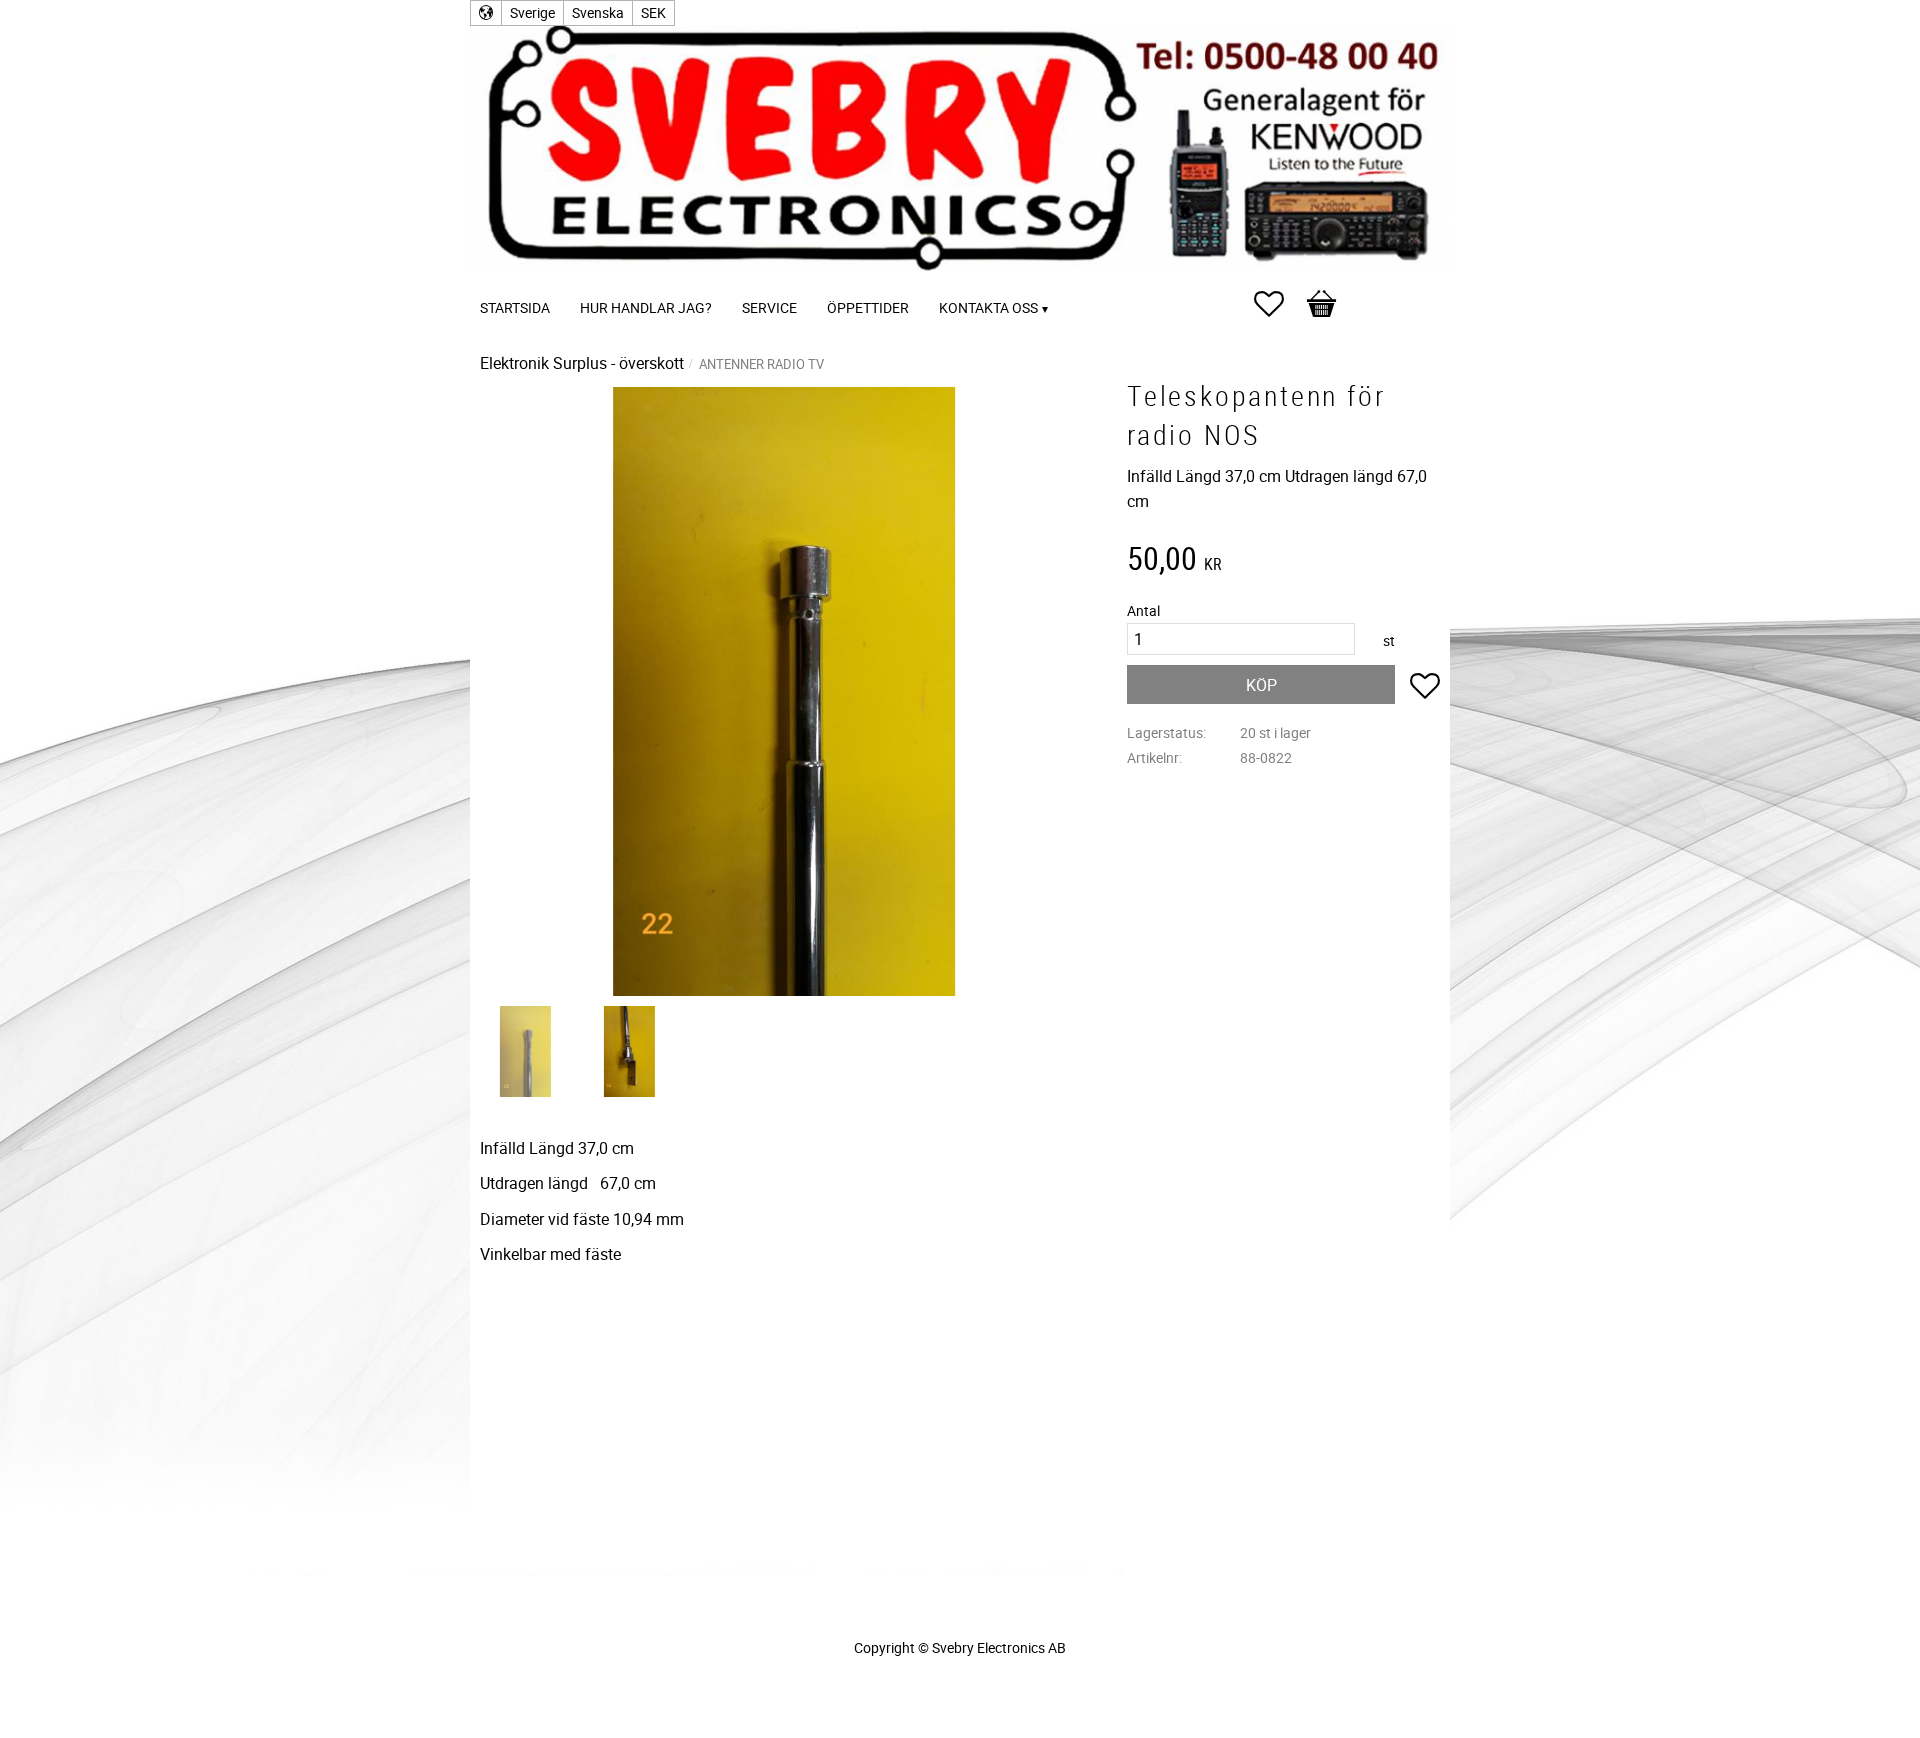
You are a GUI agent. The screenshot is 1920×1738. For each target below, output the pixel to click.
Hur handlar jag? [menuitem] (646, 307)
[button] (1279, 304)
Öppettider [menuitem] (868, 307)
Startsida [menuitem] (515, 307)
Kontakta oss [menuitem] (988, 307)
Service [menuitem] (769, 307)
